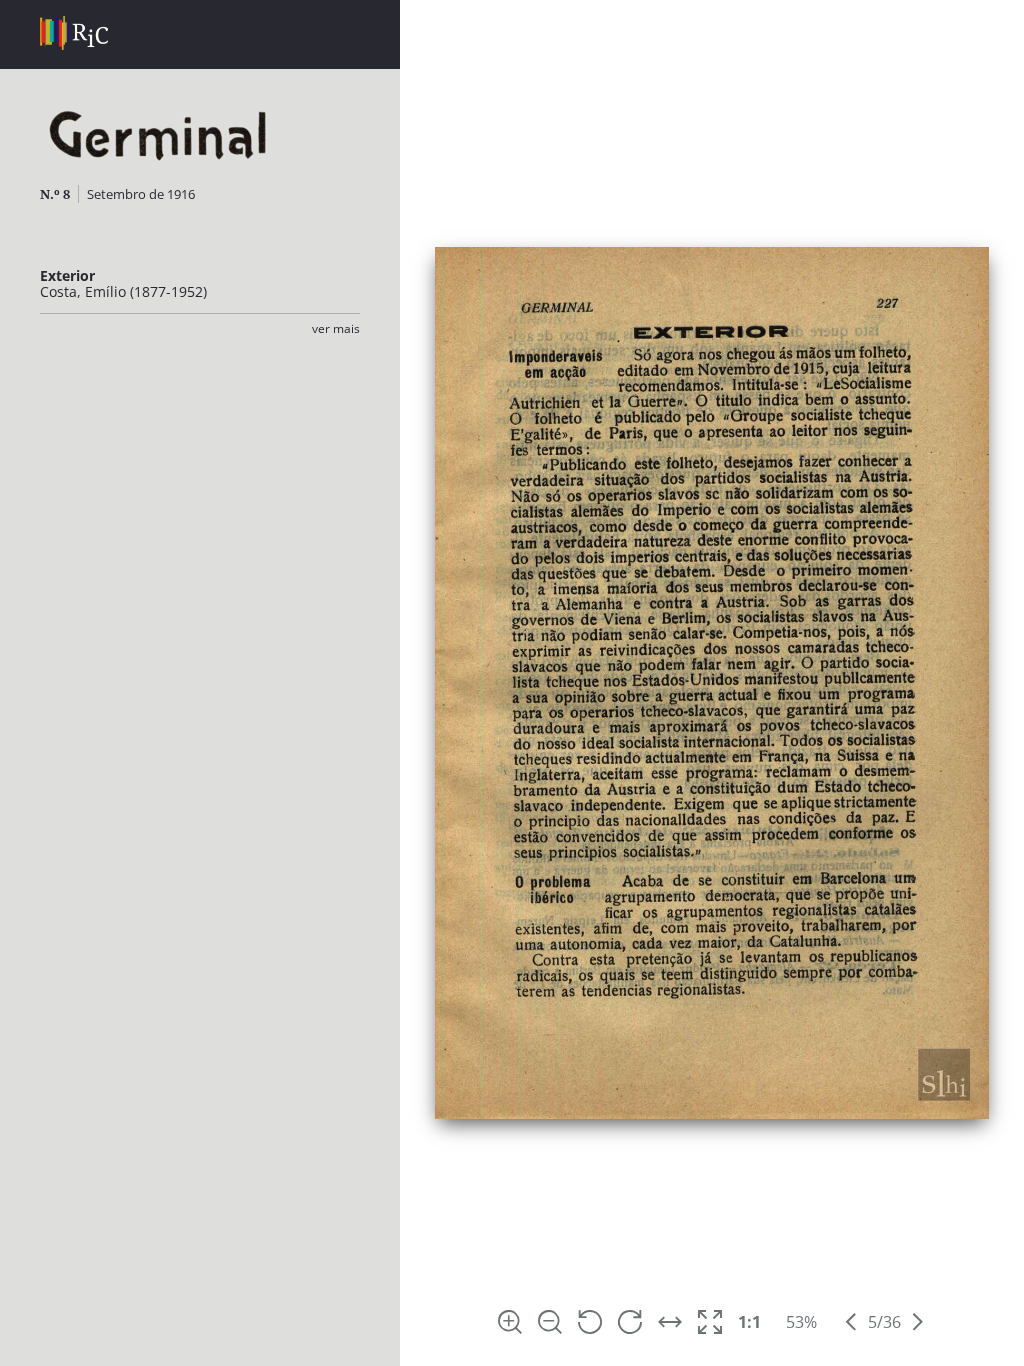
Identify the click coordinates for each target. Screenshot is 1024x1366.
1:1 (749, 1322)
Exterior (67, 275)
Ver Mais (336, 328)
